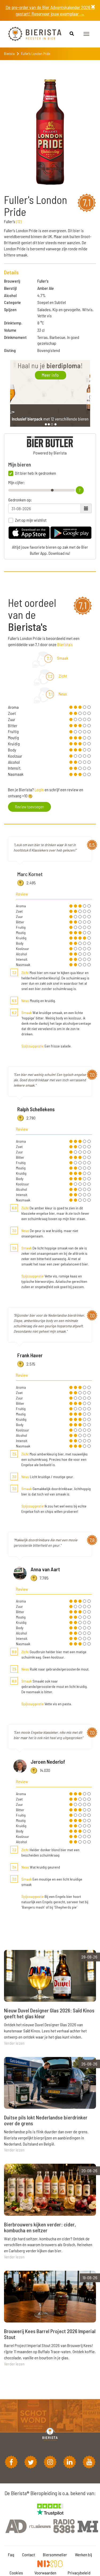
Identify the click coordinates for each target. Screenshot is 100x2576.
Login (39, 790)
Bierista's (65, 644)
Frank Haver (30, 1355)
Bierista (9, 54)
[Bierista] (31, 34)
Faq (11, 2555)
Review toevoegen (29, 807)
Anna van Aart (45, 1569)
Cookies (16, 2573)
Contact (29, 2555)
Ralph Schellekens (36, 1109)
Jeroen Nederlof (48, 1762)
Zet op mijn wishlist (31, 520)
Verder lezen (14, 2043)
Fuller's (43, 281)
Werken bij (83, 2555)
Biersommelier (55, 2555)
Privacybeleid (79, 2573)
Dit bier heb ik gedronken (35, 473)
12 (19, 221)
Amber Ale (46, 288)
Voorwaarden (45, 2573)
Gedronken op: (20, 500)
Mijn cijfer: (17, 482)
